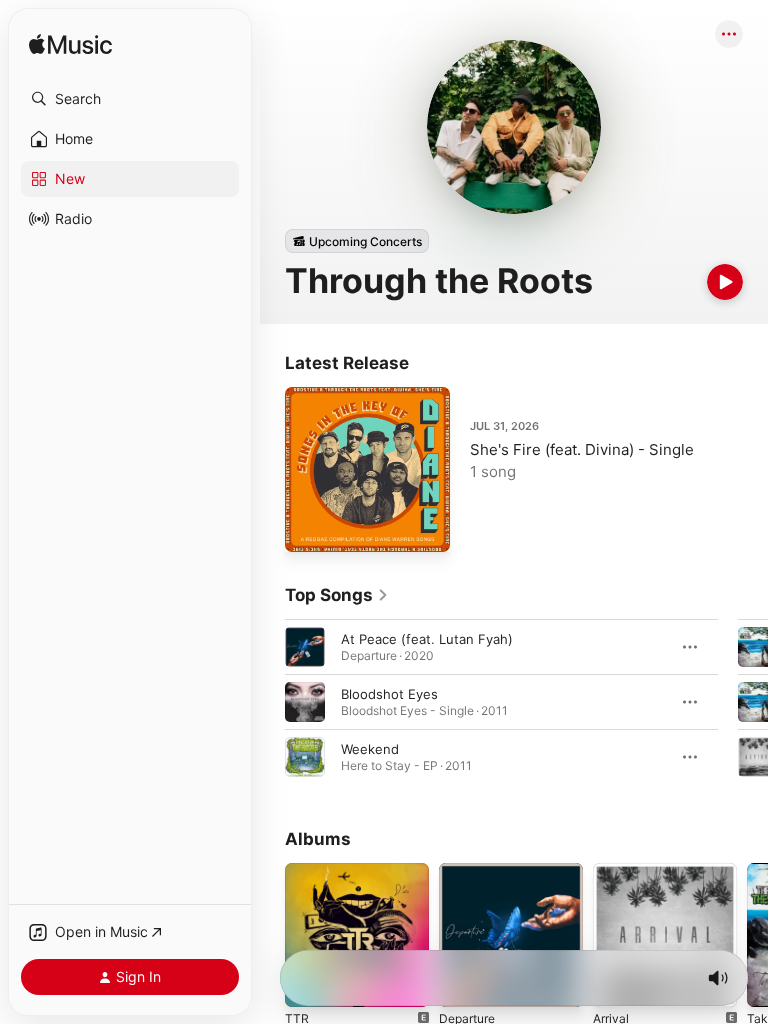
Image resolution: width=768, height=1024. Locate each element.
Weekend (370, 749)
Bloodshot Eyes (389, 694)
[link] (337, 595)
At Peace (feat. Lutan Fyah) (427, 639)
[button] (130, 99)
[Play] (725, 282)
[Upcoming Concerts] (357, 241)
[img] (70, 45)
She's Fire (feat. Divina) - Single (582, 449)
